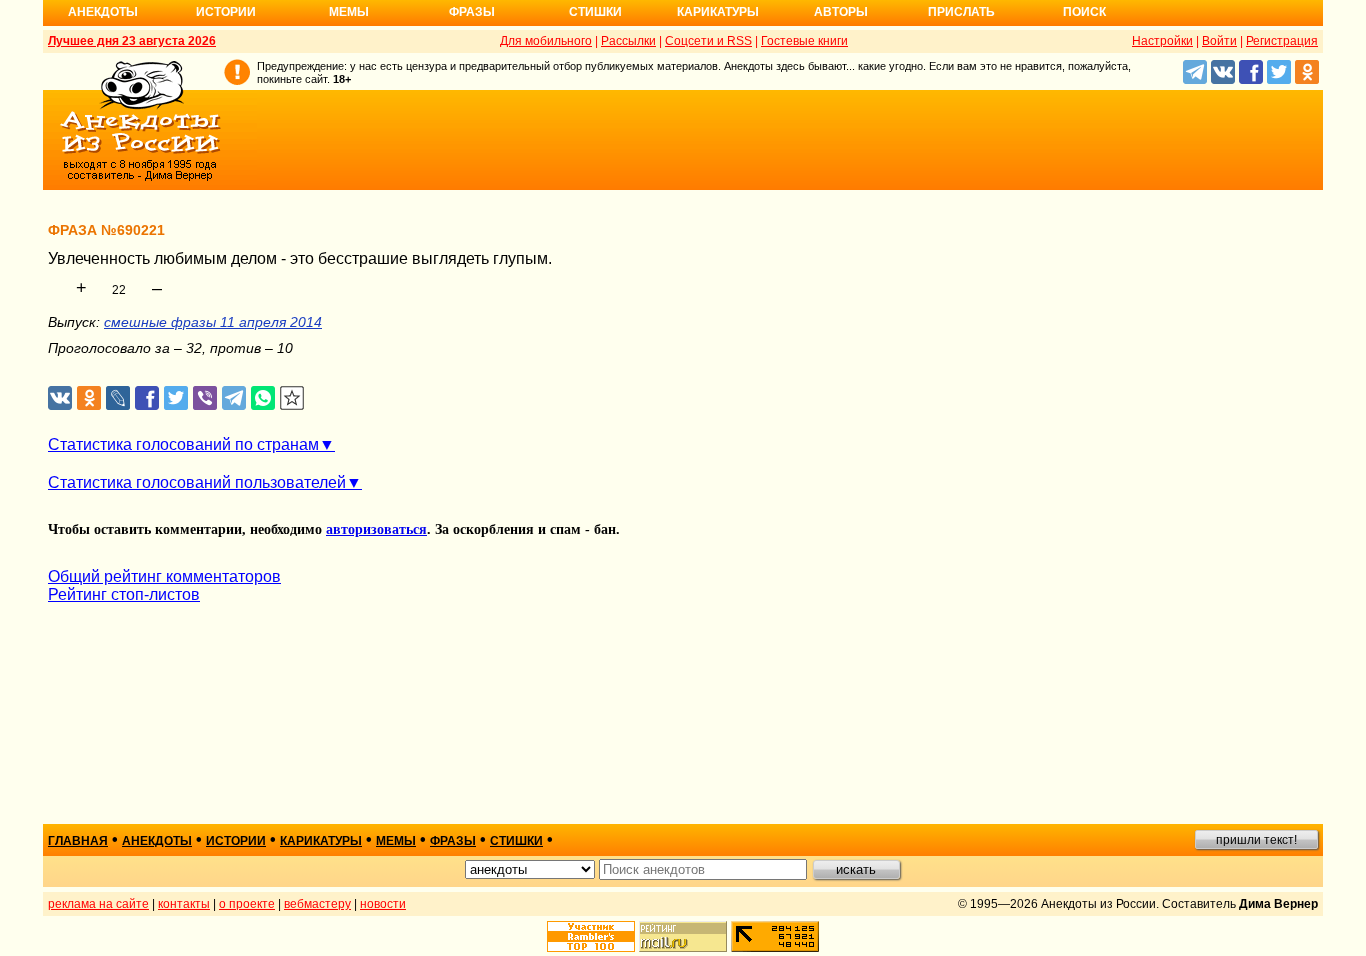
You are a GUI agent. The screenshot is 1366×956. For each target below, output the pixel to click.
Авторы (841, 12)
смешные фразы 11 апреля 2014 (213, 322)
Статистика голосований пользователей (197, 482)
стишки (516, 841)
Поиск (1084, 12)
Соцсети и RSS (708, 41)
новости (383, 904)
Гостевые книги (804, 41)
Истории (226, 12)
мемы (396, 841)
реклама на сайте (98, 904)
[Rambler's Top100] (591, 936)
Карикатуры (718, 12)
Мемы (349, 12)
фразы (453, 841)
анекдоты (157, 841)
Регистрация (1282, 41)
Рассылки (628, 41)
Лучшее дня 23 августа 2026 (132, 41)
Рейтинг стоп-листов (124, 594)
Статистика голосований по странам (183, 444)
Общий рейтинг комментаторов (164, 576)
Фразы (472, 12)
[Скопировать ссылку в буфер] (292, 398)
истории (236, 841)
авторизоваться (376, 529)
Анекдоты (103, 12)
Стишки (595, 12)
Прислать (961, 12)
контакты (184, 904)
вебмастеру (317, 904)
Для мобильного (546, 41)
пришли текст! (1256, 840)
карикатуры (321, 841)
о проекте (247, 904)
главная (78, 841)
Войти (1219, 41)
